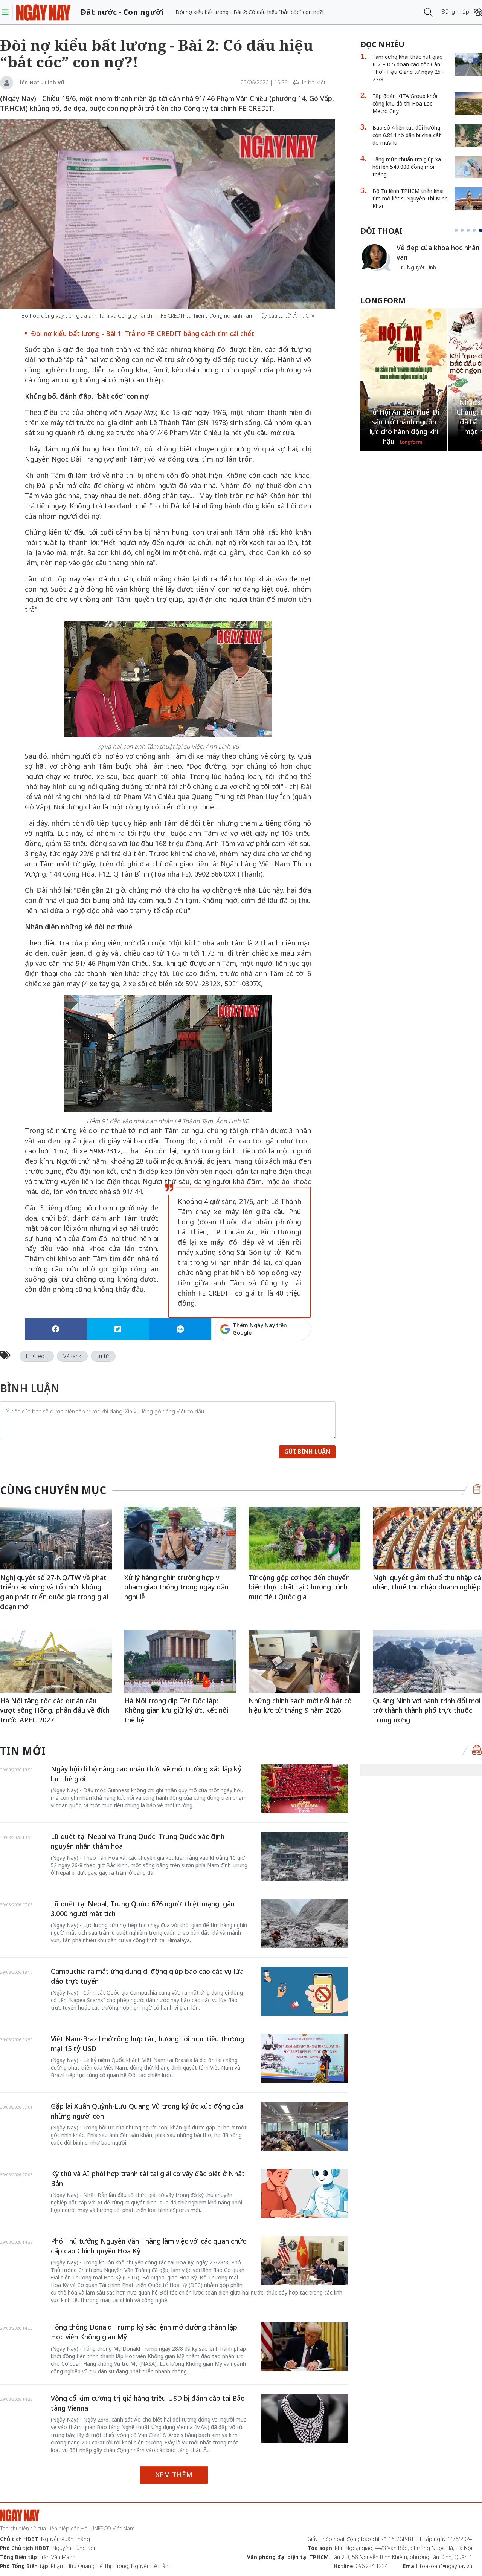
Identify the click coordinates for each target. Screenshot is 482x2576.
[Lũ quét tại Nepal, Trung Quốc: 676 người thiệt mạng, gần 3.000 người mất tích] (304, 1924)
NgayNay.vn (43, 12)
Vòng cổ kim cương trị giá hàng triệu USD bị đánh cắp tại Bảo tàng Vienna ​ (148, 2403)
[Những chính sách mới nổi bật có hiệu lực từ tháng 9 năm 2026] (304, 1661)
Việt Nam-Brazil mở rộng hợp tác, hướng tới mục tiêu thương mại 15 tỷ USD (148, 2044)
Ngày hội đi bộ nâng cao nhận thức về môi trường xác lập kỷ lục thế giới (146, 1774)
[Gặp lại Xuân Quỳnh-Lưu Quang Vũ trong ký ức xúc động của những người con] (304, 2126)
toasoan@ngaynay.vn (446, 2566)
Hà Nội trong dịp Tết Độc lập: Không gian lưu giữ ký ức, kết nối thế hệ (176, 1710)
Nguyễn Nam (413, 276)
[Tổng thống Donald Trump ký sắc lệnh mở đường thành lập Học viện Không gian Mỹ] (304, 2347)
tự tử (103, 1356)
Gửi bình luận (307, 1452)
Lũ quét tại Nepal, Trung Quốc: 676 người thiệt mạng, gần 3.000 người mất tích (143, 1909)
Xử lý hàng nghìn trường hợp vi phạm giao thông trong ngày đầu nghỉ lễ (177, 1587)
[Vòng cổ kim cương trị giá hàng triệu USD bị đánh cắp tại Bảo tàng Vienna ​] (304, 2418)
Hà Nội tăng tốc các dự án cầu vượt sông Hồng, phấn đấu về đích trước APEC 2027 (55, 1710)
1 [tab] (458, 230)
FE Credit (37, 1356)
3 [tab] (471, 230)
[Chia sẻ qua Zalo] (180, 1329)
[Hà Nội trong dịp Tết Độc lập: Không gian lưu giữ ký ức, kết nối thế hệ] (180, 1661)
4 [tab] (477, 230)
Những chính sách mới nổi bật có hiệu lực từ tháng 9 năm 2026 (300, 1706)
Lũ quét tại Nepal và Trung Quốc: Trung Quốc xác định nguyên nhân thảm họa (138, 1841)
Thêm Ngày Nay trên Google (260, 1329)
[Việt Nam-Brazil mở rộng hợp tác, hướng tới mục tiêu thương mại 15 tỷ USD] (304, 2059)
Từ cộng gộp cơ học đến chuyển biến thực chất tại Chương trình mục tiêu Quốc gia (299, 1587)
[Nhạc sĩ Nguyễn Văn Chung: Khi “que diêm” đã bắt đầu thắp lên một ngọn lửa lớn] (404, 375)
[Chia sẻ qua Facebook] (56, 1329)
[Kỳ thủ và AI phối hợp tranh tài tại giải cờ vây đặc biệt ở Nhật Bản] (304, 2194)
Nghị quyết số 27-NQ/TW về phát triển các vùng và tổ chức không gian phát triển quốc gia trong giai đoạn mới (54, 1592)
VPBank (72, 1356)
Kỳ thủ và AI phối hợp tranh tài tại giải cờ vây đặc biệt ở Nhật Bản (148, 2178)
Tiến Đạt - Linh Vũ (40, 82)
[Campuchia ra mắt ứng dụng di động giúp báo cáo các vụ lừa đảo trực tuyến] (304, 1991)
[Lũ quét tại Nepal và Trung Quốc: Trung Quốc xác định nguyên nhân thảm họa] (304, 1856)
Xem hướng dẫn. (290, 1361)
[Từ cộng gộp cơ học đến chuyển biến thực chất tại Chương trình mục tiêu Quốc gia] (304, 1538)
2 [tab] (465, 230)
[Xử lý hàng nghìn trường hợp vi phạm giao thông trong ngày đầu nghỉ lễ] (180, 1538)
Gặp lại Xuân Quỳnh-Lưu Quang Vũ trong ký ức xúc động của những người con (147, 2111)
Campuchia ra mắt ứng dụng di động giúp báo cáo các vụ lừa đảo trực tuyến (147, 1976)
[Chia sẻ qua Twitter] (118, 1329)
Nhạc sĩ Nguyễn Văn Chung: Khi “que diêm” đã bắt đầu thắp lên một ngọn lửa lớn (404, 417)
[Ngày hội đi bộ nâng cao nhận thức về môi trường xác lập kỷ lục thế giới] (304, 1789)
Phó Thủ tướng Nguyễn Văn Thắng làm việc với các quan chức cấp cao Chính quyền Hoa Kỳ (148, 2246)
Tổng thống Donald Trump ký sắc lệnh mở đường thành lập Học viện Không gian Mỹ (144, 2332)
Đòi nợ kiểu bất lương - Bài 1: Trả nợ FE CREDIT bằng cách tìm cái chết (143, 333)
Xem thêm (174, 2475)
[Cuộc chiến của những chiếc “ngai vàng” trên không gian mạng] (375, 257)
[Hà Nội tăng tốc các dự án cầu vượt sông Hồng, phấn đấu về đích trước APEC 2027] (56, 1661)
